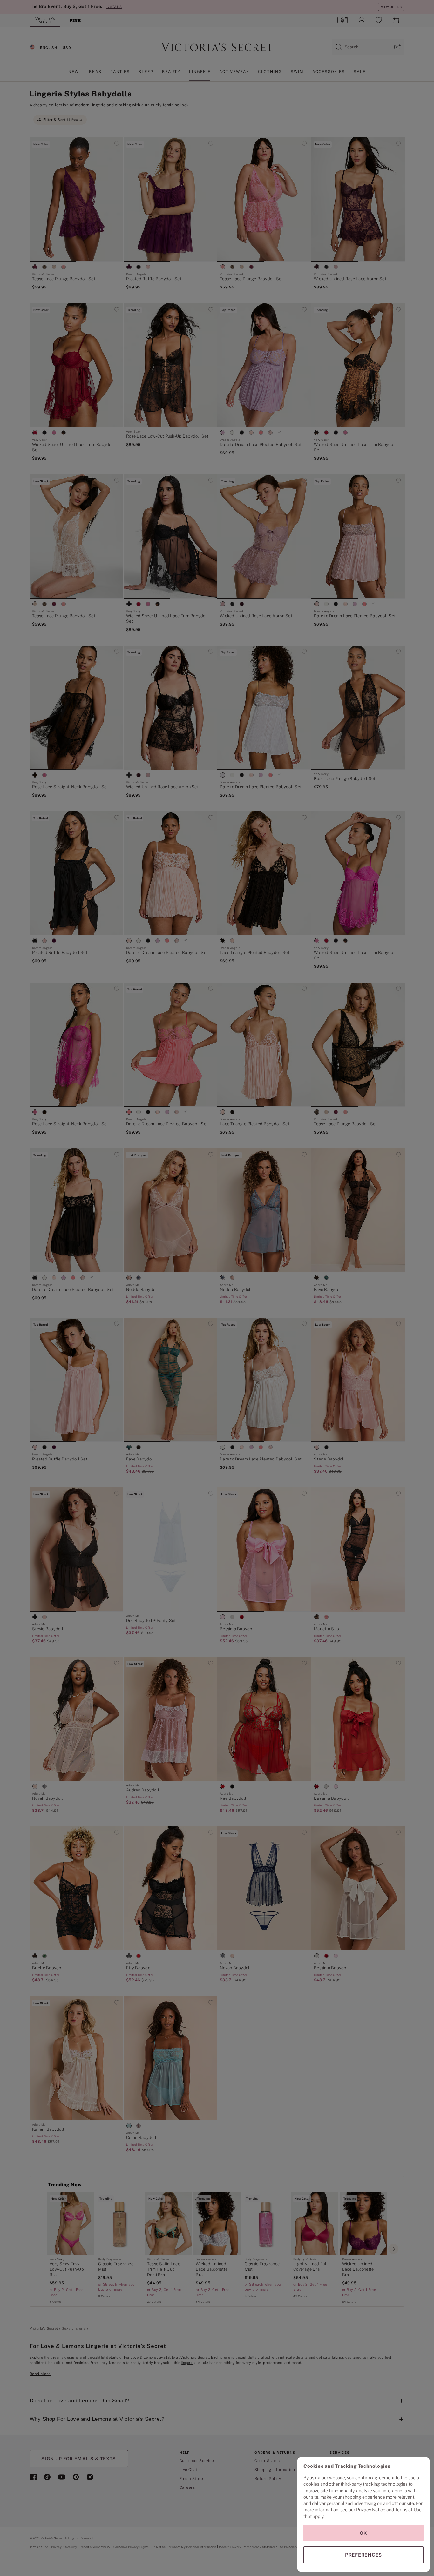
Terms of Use (408, 2510)
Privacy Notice (371, 2510)
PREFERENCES (363, 2555)
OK (363, 2533)
